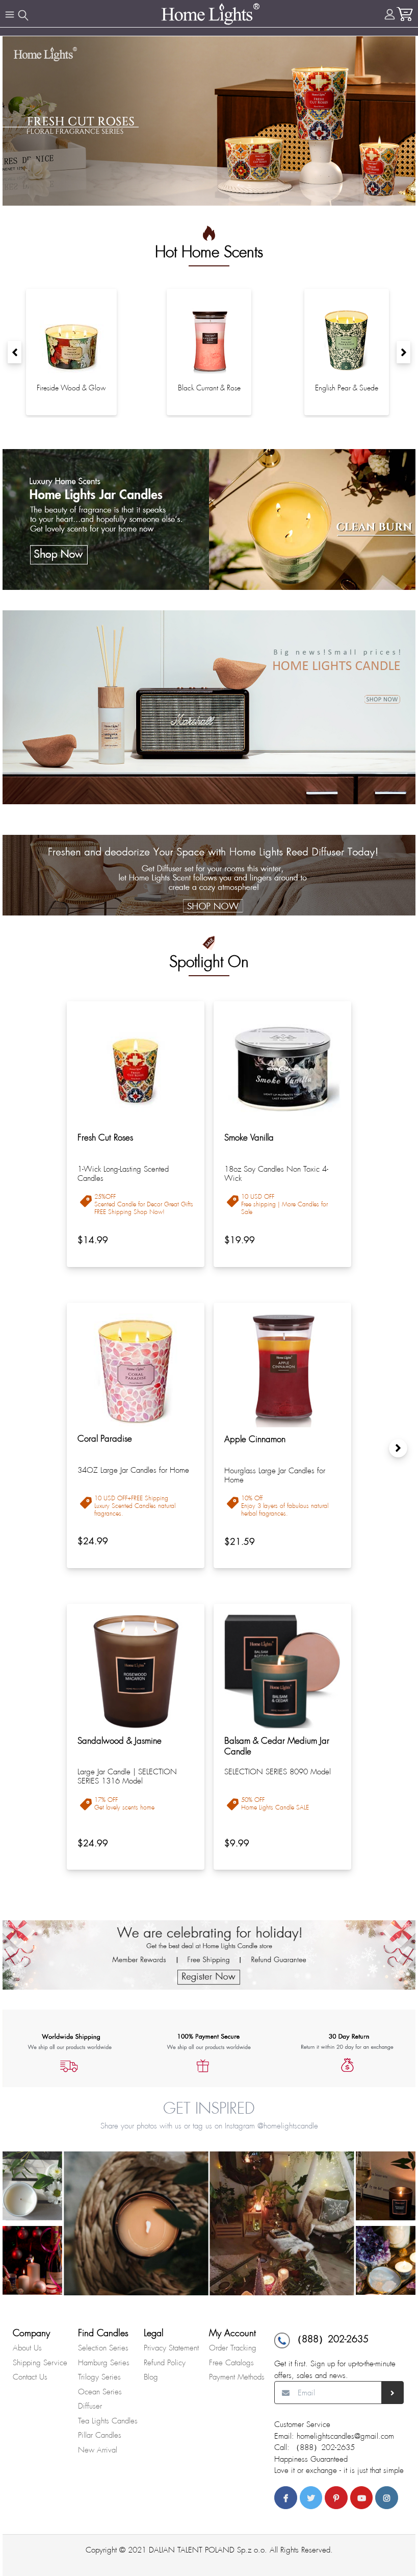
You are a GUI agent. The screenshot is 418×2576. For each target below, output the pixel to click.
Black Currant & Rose (209, 388)
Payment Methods (237, 2377)
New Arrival (98, 2450)
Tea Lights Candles (108, 2421)
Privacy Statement (171, 2348)
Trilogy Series (99, 2377)
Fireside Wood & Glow (71, 388)
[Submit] (393, 2393)
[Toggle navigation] (10, 15)
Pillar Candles (100, 2435)
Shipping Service (40, 2363)
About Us (27, 2348)
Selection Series (103, 2348)
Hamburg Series (104, 2363)
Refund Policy (165, 2363)
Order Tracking (233, 2348)
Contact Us (30, 2377)
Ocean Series (100, 2392)
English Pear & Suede (347, 388)
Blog (151, 2377)
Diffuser (90, 2406)
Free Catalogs (231, 2363)
